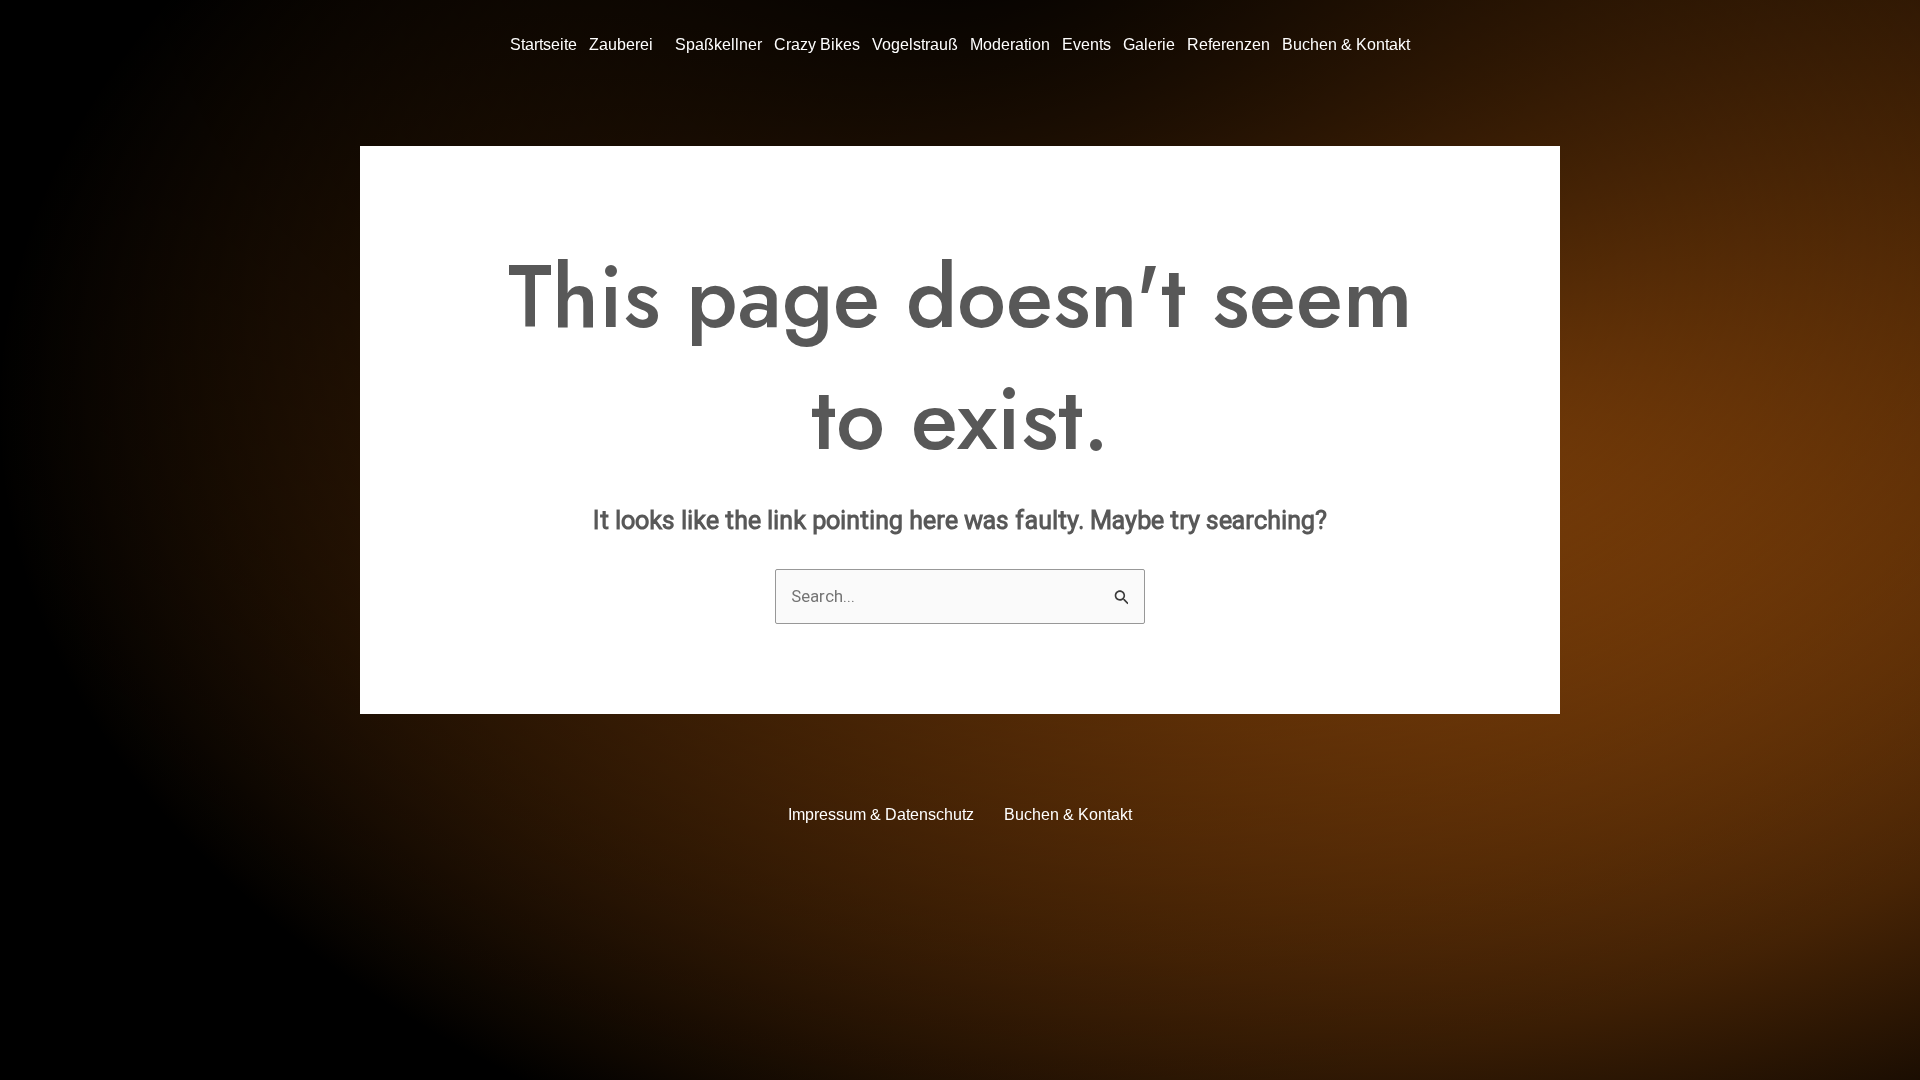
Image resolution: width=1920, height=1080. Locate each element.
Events (1086, 44)
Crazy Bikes (817, 44)
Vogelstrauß (915, 44)
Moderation (1010, 44)
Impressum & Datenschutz (881, 814)
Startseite (543, 44)
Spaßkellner (718, 44)
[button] (626, 45)
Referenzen (1228, 44)
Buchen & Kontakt (1346, 44)
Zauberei (621, 44)
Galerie (1149, 44)
